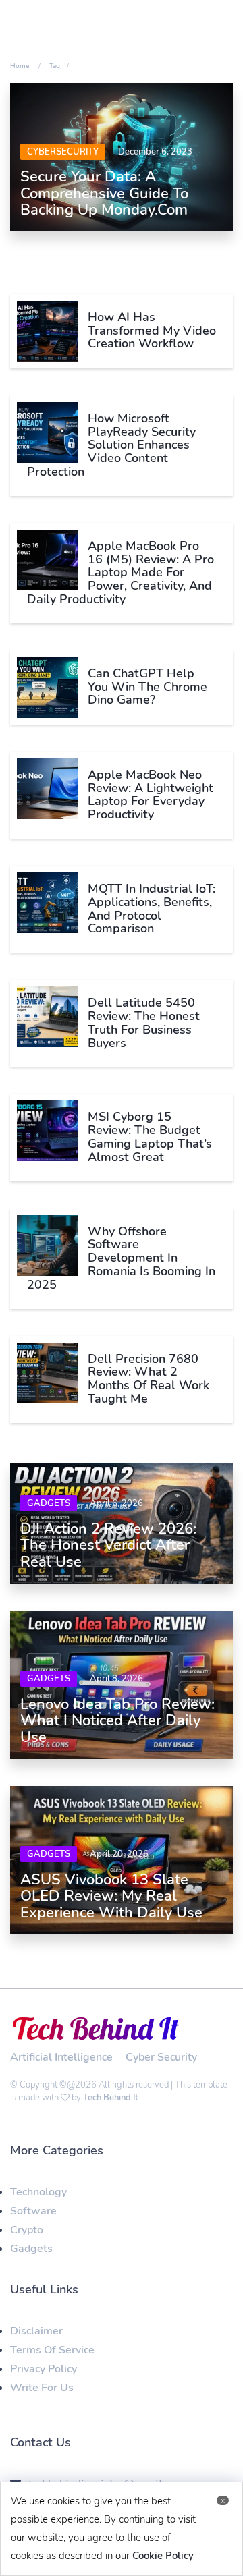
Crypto (27, 2230)
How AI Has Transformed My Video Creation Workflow (152, 331)
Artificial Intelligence (61, 2057)
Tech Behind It (111, 2098)
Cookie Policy (163, 2556)
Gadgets (49, 1503)
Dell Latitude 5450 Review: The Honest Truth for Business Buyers (144, 1023)
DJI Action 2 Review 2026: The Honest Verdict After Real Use (108, 1545)
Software (33, 2211)
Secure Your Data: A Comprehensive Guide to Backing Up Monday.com (104, 193)
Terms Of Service (52, 2350)
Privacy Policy (44, 2369)
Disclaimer (36, 2331)
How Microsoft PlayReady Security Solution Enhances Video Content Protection (111, 445)
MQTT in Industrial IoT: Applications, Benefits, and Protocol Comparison (152, 908)
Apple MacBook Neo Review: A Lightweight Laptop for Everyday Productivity (151, 794)
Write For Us (42, 2388)
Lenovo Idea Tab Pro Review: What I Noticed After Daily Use (117, 1720)
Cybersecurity (63, 152)
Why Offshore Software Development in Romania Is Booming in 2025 (121, 1258)
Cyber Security (161, 2057)
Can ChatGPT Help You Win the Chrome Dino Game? (147, 687)
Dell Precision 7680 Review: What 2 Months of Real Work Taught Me (148, 1379)
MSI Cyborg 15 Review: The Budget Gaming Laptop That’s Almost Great (150, 1137)
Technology (38, 2192)
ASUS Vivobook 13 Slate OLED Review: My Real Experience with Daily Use (111, 1896)
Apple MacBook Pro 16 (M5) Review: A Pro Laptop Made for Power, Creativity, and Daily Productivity (120, 572)
